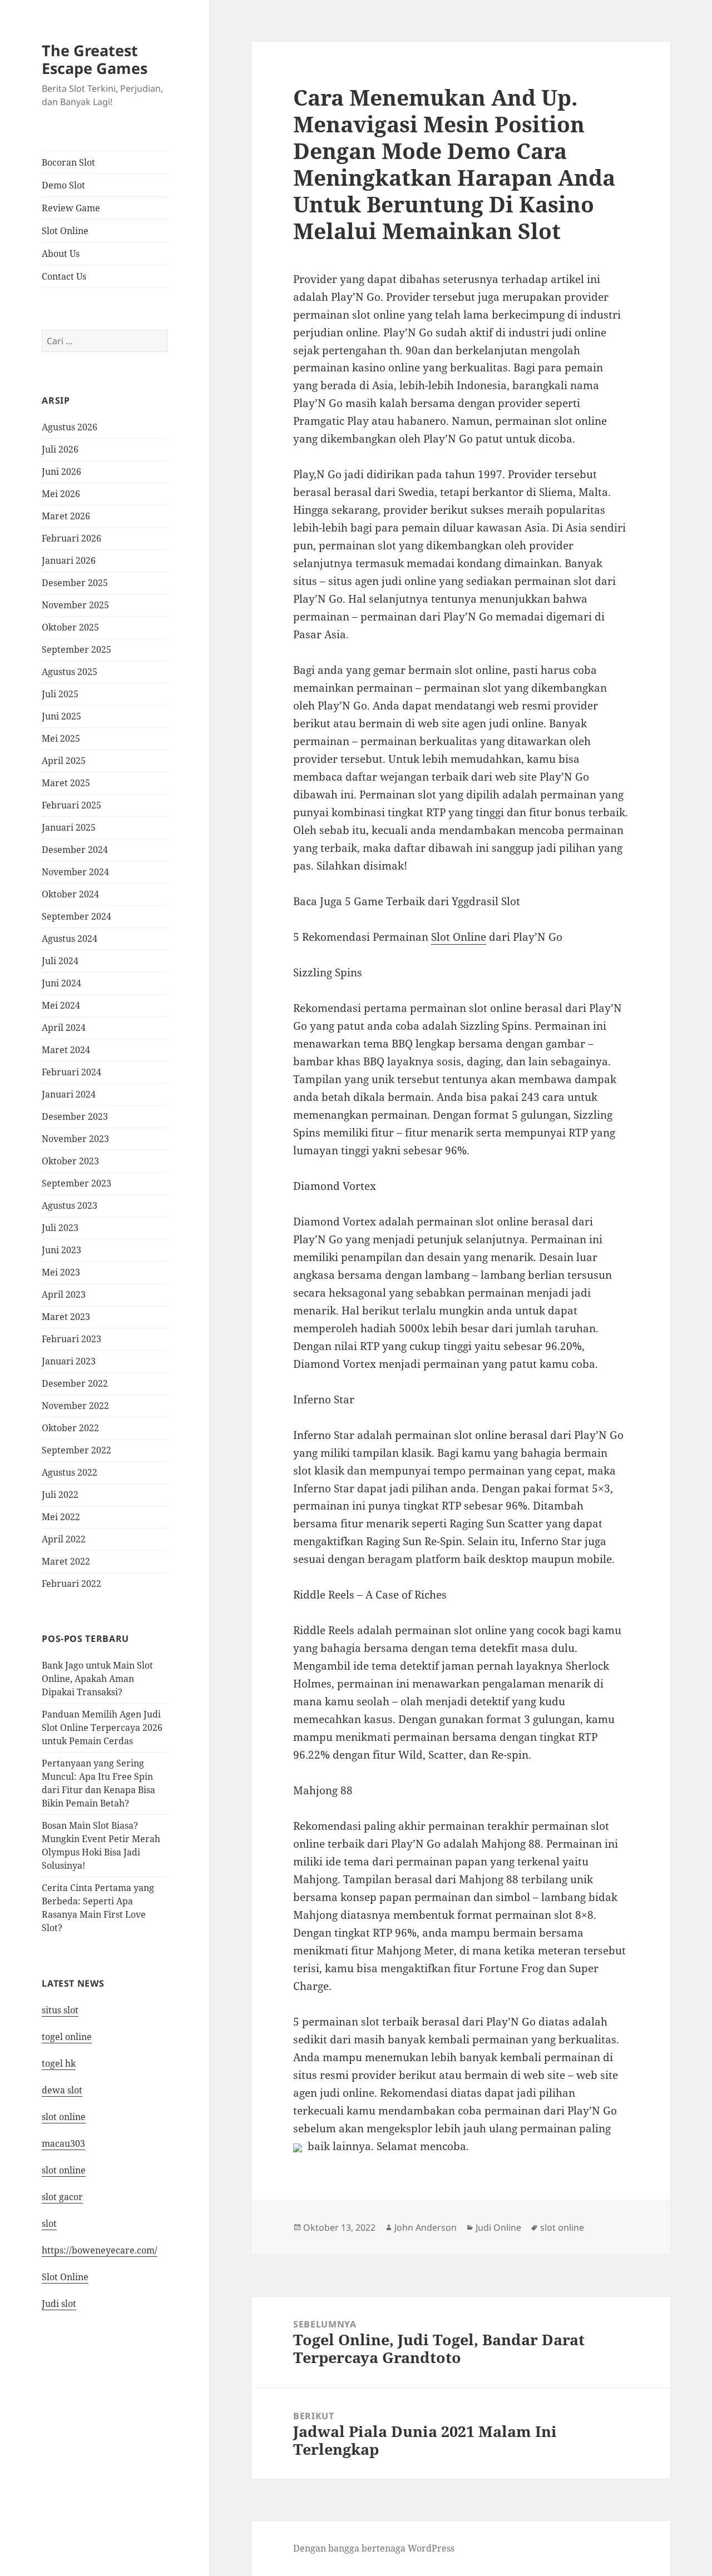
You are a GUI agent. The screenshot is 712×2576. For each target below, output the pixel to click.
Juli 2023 (60, 1228)
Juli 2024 (60, 961)
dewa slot (62, 2090)
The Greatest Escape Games (95, 59)
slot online (64, 2117)
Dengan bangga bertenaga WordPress (374, 2548)
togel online (67, 2037)
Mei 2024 (61, 1005)
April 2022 (64, 1539)
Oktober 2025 (70, 627)
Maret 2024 (66, 1050)
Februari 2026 (71, 538)
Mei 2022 (61, 1517)
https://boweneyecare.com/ (100, 2250)
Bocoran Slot (68, 162)
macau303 (63, 2143)
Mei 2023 (61, 1272)
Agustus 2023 (70, 1205)
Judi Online (498, 2227)
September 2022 (76, 1450)
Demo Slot (63, 185)
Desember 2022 (75, 1383)
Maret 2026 (66, 516)
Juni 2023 (61, 1250)
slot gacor (62, 2197)
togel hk (59, 2063)
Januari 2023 (69, 1361)
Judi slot (59, 2304)
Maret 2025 (66, 783)
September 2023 (76, 1183)
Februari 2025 (71, 805)
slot (49, 2223)
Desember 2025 (75, 583)
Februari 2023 (71, 1339)
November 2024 (75, 872)
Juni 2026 (61, 471)
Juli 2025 (60, 694)
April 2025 (64, 761)
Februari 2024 (71, 1072)
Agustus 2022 (70, 1472)
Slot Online (65, 231)
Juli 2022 (60, 1495)
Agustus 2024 (70, 939)
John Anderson (426, 2227)
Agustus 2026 (70, 427)
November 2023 (75, 1139)
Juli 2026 (60, 449)
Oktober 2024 (70, 894)
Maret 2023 (66, 1317)
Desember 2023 (75, 1116)
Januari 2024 (69, 1094)
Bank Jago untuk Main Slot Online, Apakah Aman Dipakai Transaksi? (97, 1679)
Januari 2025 (69, 827)
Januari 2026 (69, 560)
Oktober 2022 (70, 1428)
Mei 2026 (61, 494)
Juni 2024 (61, 983)
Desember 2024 (75, 850)
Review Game (71, 208)
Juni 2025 (61, 716)
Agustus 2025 (70, 672)
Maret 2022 (66, 1561)
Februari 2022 (71, 1584)
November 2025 (75, 605)
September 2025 (76, 649)
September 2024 (76, 916)
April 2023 (64, 1294)
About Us (61, 254)
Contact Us (64, 276)
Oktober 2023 (70, 1161)
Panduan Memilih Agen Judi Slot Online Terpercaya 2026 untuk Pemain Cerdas (102, 1728)
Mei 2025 (61, 738)
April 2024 (64, 1028)
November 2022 (75, 1406)
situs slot (60, 2010)
